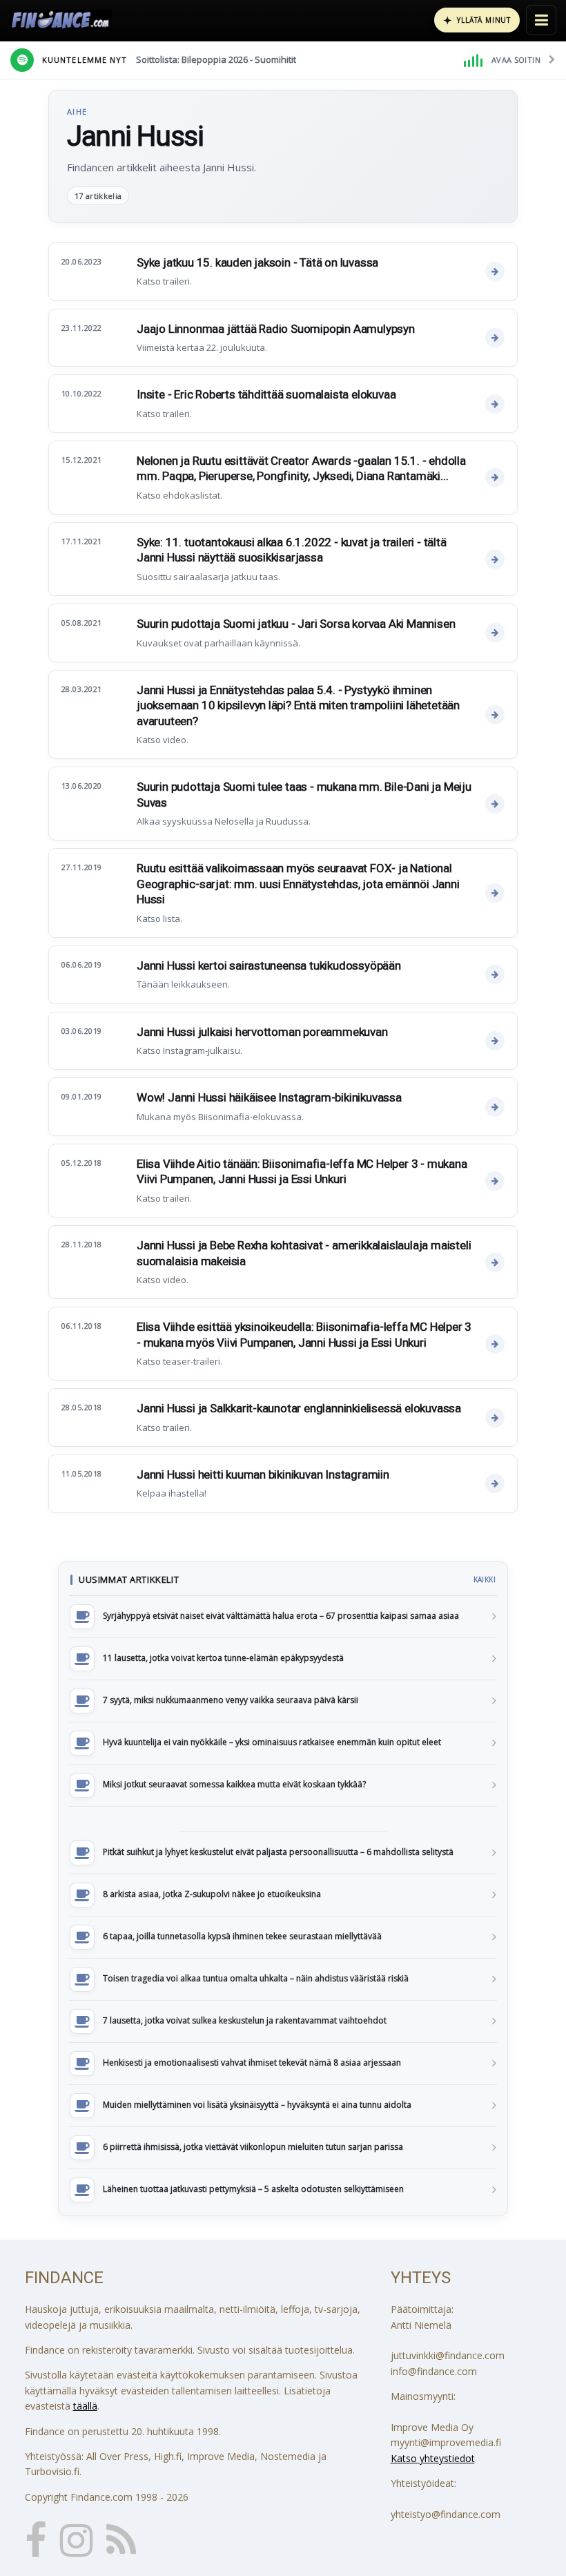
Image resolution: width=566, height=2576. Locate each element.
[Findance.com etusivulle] (61, 20)
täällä (85, 2406)
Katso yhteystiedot (433, 2458)
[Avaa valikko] (541, 20)
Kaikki (485, 1579)
